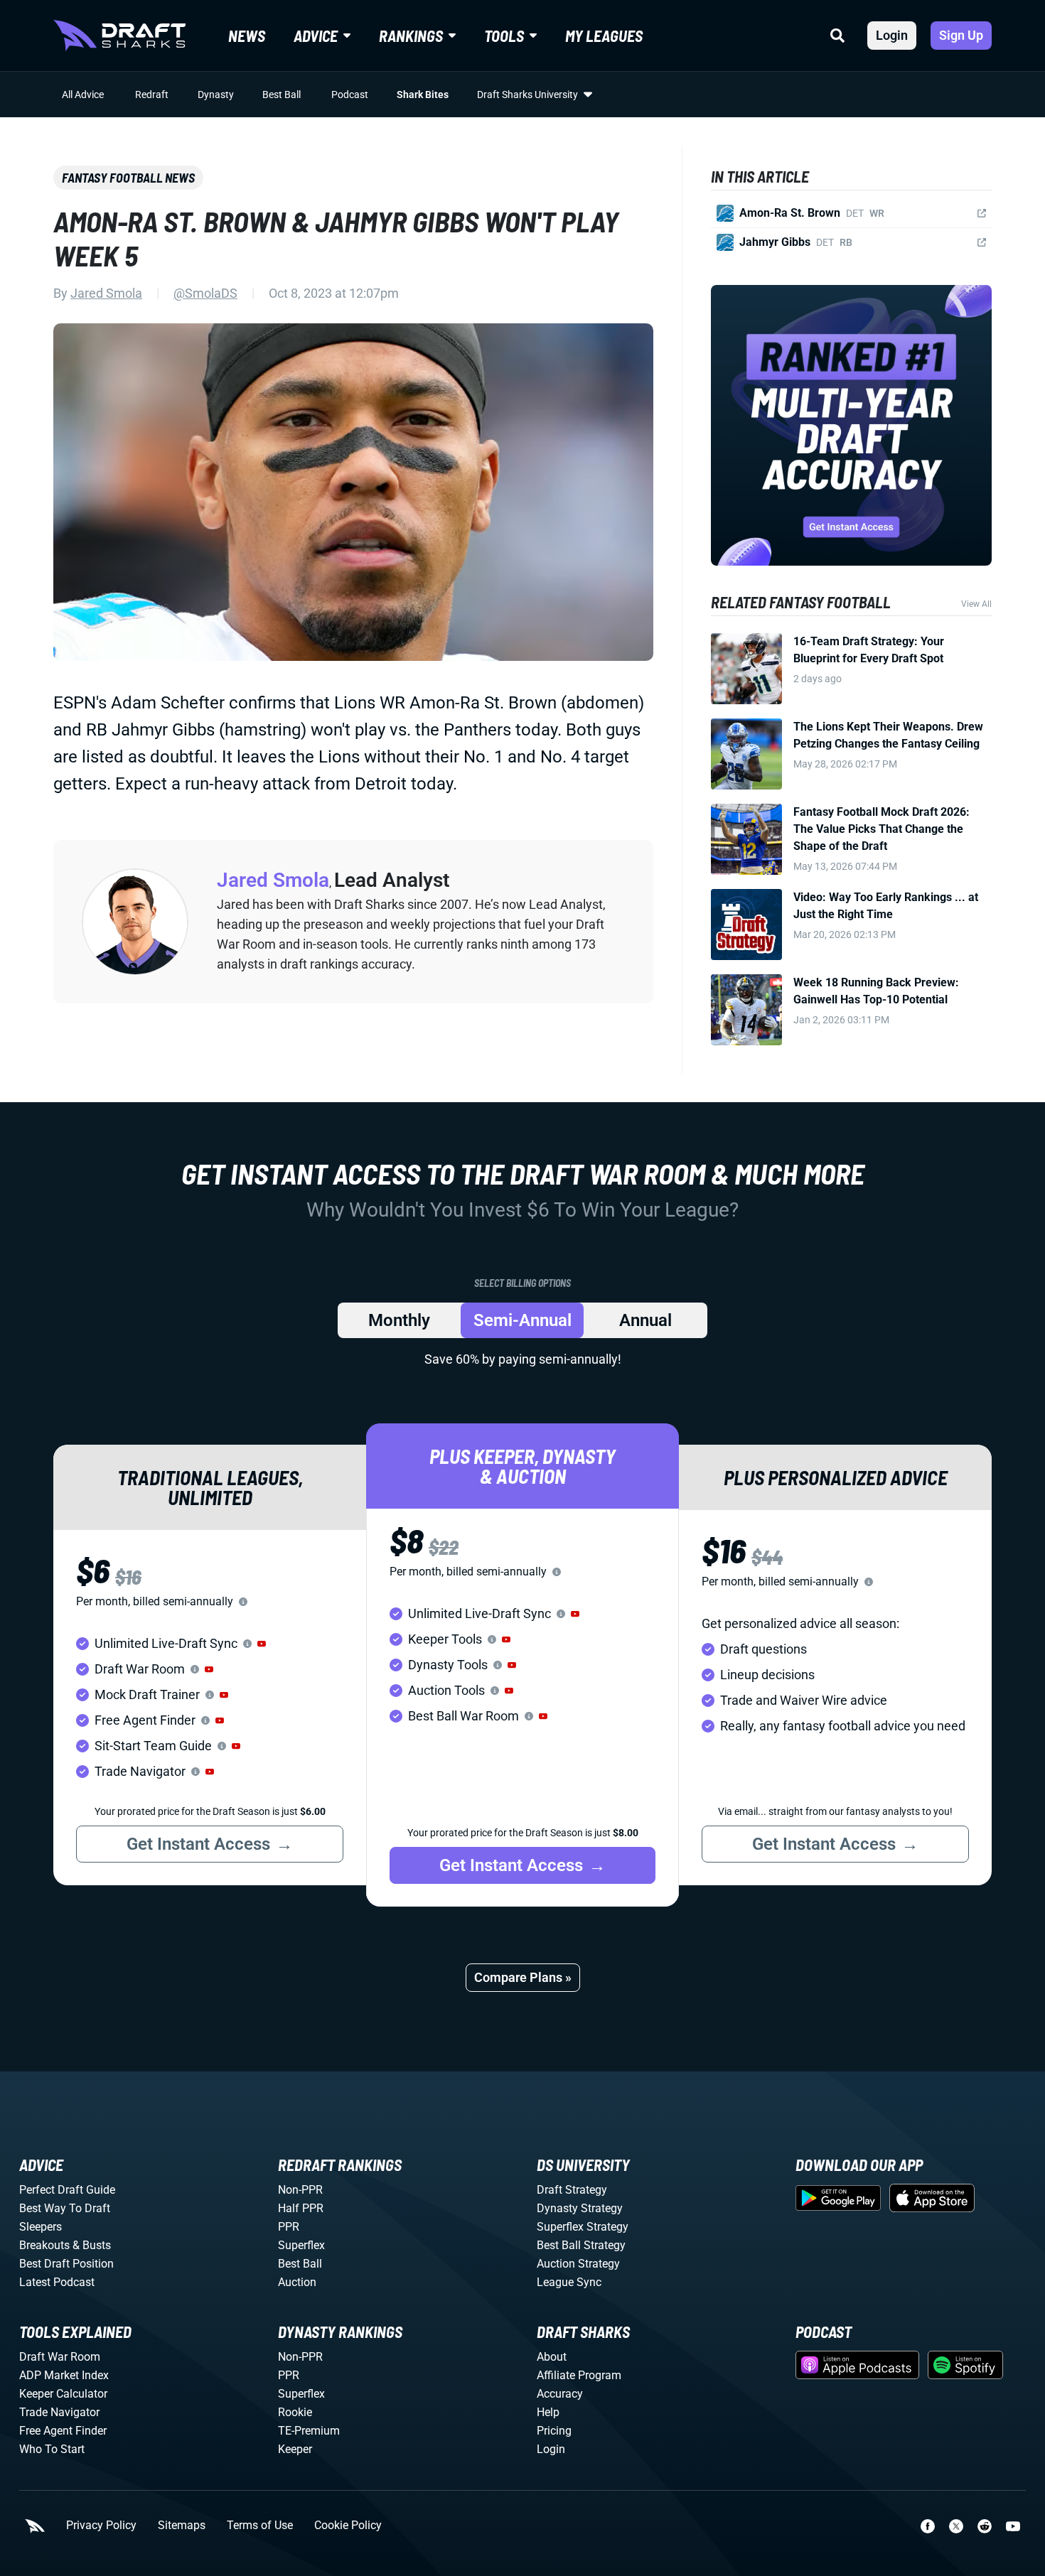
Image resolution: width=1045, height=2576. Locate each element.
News (247, 36)
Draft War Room (60, 2357)
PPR (289, 2227)
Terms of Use (260, 2526)
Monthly (399, 1320)
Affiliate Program (579, 2375)
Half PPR (301, 2208)
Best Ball (282, 95)
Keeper (295, 2449)
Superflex (301, 2245)
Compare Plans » (523, 1977)
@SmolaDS (205, 293)
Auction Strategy (578, 2264)
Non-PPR (300, 2190)
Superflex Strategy (583, 2227)
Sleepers (41, 2227)
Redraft (152, 95)
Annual (645, 1320)
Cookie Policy (348, 2526)
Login (892, 35)
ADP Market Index (64, 2375)
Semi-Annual (522, 1320)
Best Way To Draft (65, 2208)
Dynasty (216, 95)
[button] (262, 1644)
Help (548, 2412)
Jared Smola (106, 293)
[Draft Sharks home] (119, 36)
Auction (297, 2282)
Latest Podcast (57, 2282)
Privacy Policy (101, 2526)
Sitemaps (182, 2526)
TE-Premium (309, 2431)
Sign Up (961, 35)
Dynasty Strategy (580, 2208)
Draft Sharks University (527, 95)
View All (976, 604)
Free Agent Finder (63, 2431)
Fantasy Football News (128, 178)
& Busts (92, 2245)
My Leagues (604, 36)
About (552, 2357)
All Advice (83, 95)
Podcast (350, 95)
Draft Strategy (572, 2190)
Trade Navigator (59, 2412)
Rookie (295, 2412)
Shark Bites (423, 95)
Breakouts (44, 2245)
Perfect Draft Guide (67, 2190)
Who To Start (52, 2449)
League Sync (569, 2282)
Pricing (554, 2431)
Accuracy (560, 2394)
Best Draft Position (66, 2264)
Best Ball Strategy (581, 2245)
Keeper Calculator (63, 2394)
